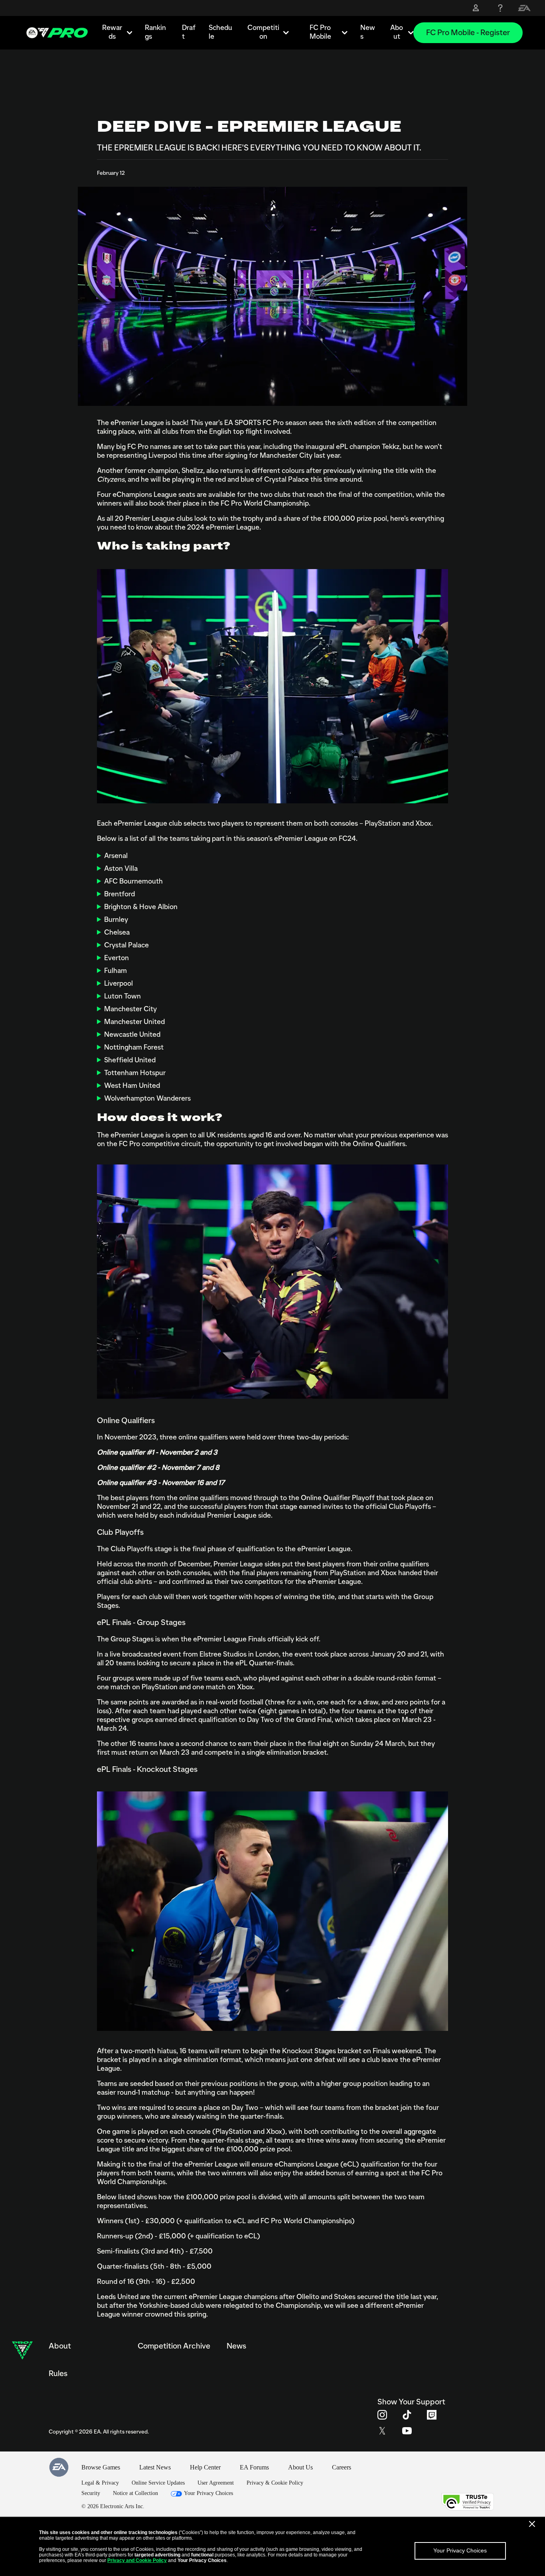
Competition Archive (174, 2346)
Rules (58, 2374)
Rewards (112, 32)
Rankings (155, 32)
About (397, 32)
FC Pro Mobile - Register (468, 33)
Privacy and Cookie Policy (137, 2560)
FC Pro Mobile (320, 32)
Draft (189, 32)
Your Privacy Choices (460, 2550)
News (368, 32)
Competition (263, 32)
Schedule (220, 32)
